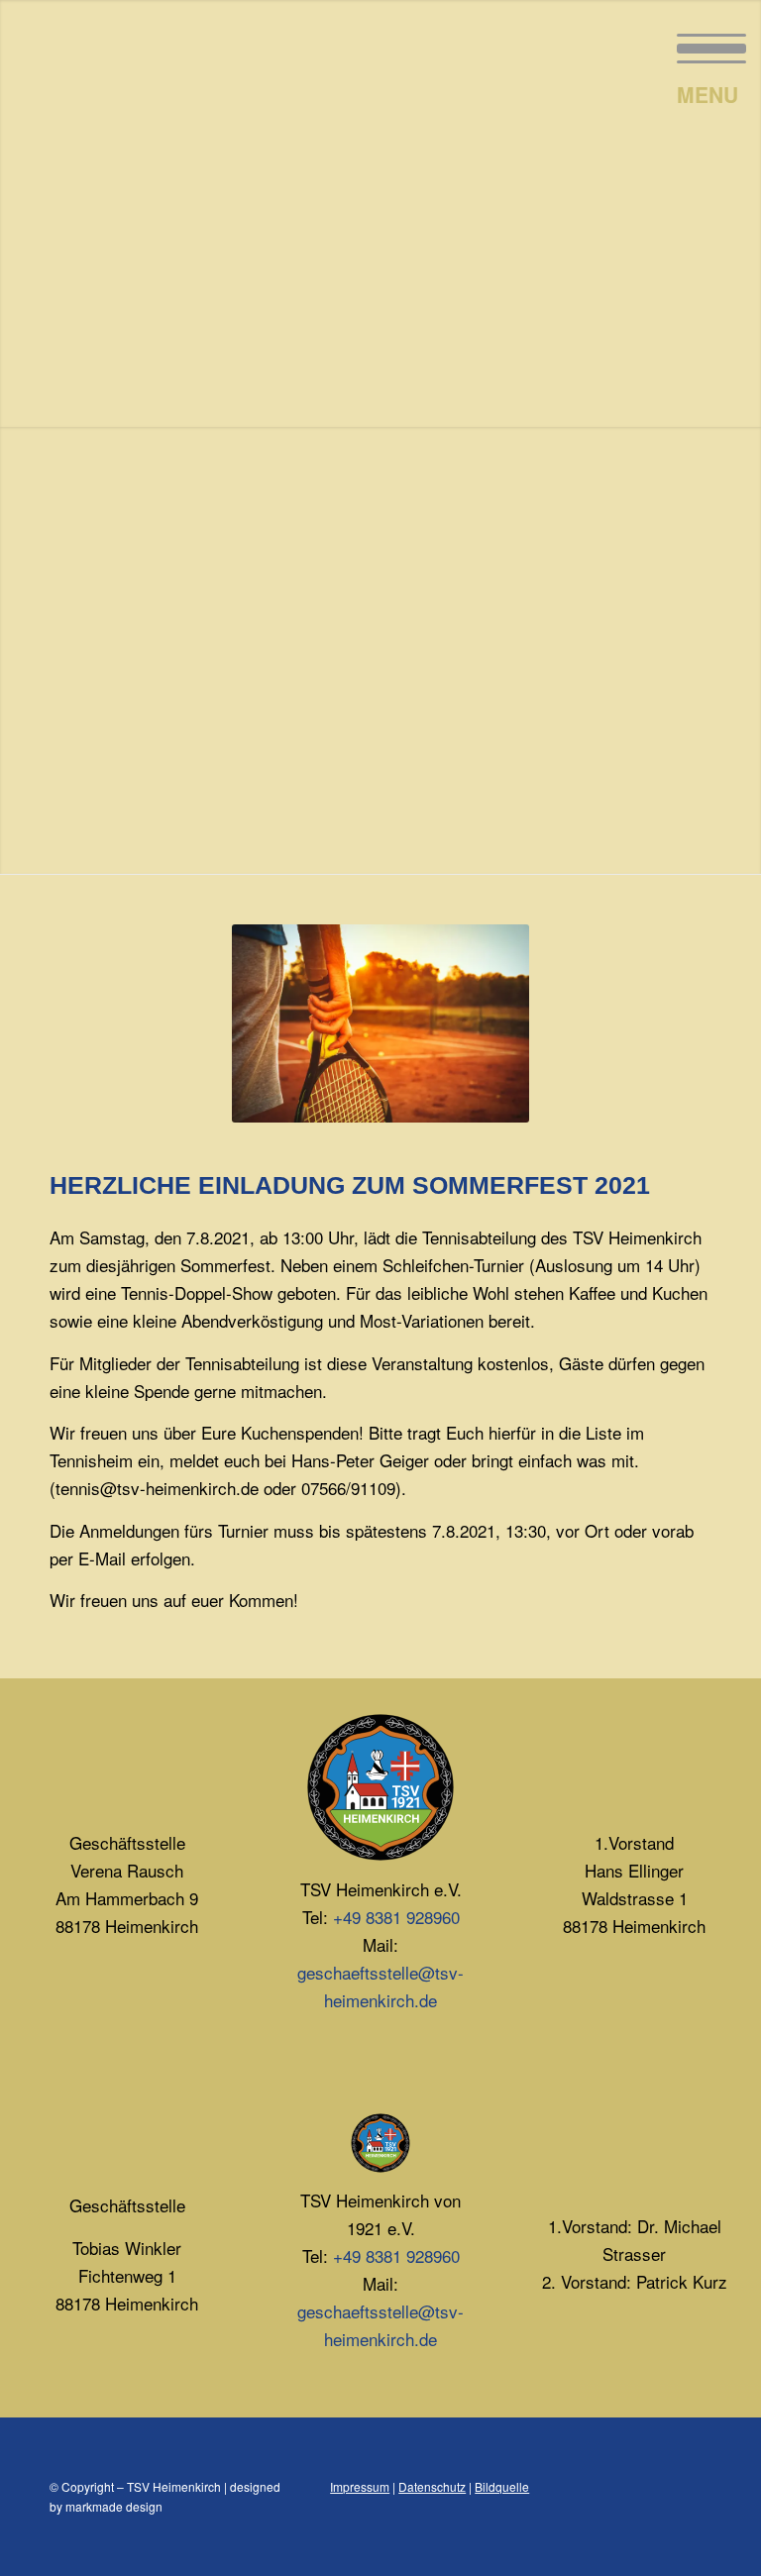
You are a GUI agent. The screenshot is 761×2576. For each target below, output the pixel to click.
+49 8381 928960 (396, 1917)
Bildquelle (502, 2486)
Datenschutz (432, 2486)
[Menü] (702, 45)
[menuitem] (702, 45)
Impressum (360, 2486)
